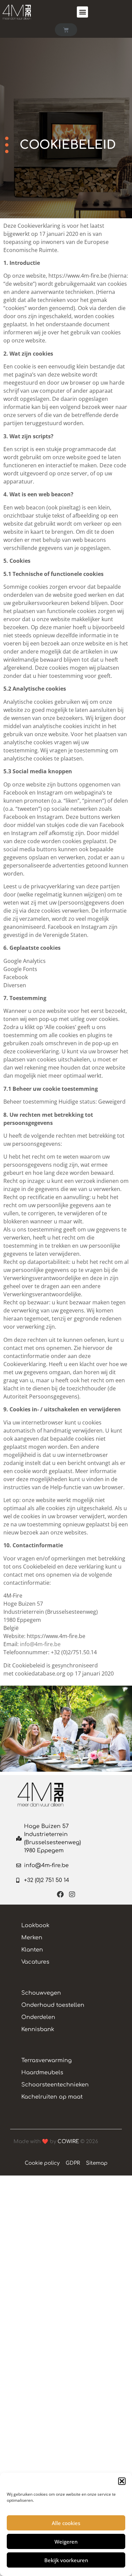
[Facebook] (60, 1894)
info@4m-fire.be (40, 1644)
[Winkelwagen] (66, 30)
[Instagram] (72, 1894)
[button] (122, 2481)
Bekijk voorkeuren (66, 2560)
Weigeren (66, 2542)
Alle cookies (66, 2523)
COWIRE (68, 2142)
